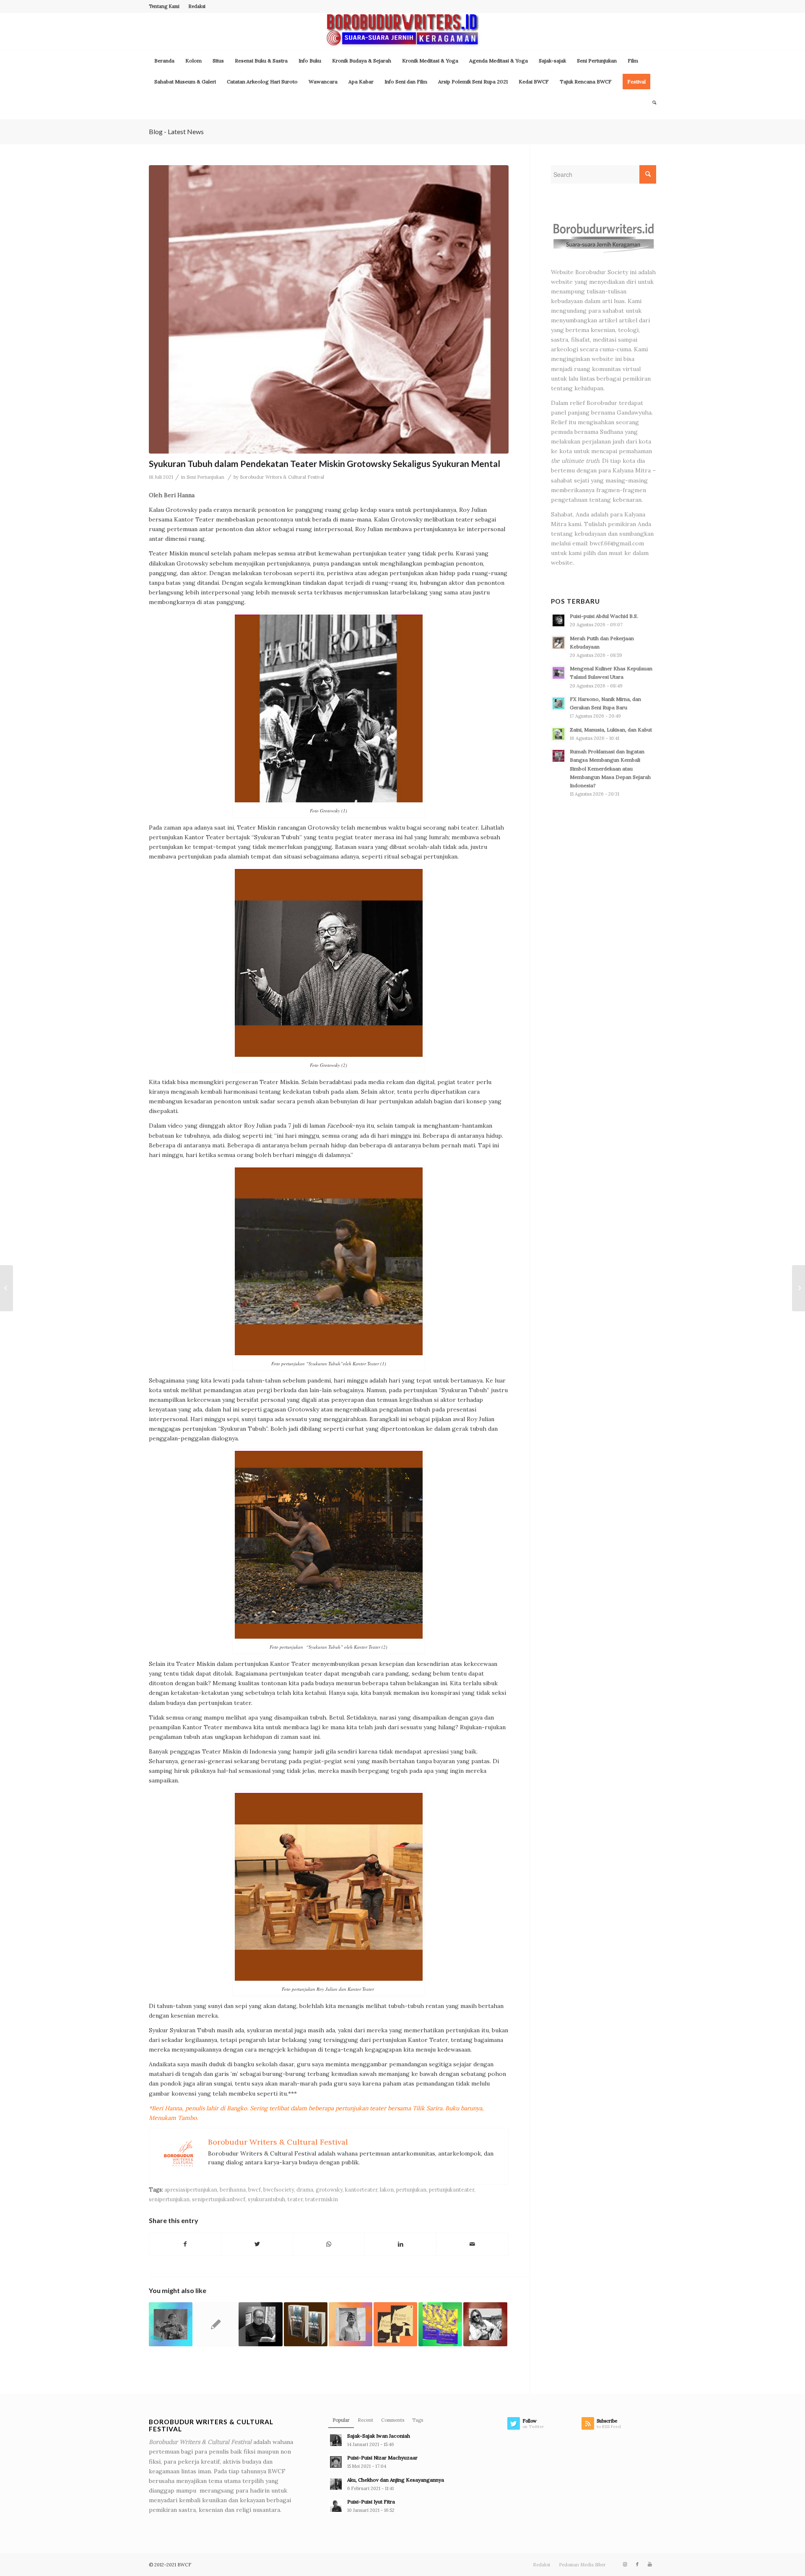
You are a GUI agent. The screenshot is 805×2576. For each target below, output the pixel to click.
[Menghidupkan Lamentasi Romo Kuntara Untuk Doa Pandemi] (799, 1288)
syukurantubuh (266, 2199)
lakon (387, 2189)
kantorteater (361, 2189)
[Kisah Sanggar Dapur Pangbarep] (485, 2324)
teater (295, 2199)
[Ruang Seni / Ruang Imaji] (306, 2324)
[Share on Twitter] (257, 2244)
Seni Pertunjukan (205, 477)
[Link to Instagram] (625, 2564)
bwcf (254, 2189)
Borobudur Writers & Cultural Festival (282, 477)
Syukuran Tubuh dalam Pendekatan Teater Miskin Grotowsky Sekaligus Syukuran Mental (325, 463)
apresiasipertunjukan (191, 2189)
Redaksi (197, 6)
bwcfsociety (279, 2189)
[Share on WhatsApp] (329, 2244)
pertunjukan (411, 2189)
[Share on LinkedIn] (400, 2244)
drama (305, 2189)
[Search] (652, 103)
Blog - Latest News (176, 131)
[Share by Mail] (472, 2244)
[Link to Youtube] (650, 2564)
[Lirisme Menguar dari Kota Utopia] (440, 2324)
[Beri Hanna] (329, 309)
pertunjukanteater (452, 2189)
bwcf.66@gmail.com (617, 543)
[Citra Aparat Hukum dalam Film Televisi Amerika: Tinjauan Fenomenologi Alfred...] (6, 1288)
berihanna (233, 2189)
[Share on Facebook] (185, 2244)
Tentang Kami (164, 6)
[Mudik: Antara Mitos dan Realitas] (171, 2324)
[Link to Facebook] (637, 2564)
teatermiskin (322, 2199)
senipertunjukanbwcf (219, 2199)
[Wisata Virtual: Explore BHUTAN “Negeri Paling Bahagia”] (216, 2324)
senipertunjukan (169, 2199)
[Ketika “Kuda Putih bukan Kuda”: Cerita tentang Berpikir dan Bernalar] (260, 2324)
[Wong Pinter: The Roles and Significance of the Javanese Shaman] (395, 2324)
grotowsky (329, 2189)
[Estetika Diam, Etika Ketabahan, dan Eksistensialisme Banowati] (351, 2324)
